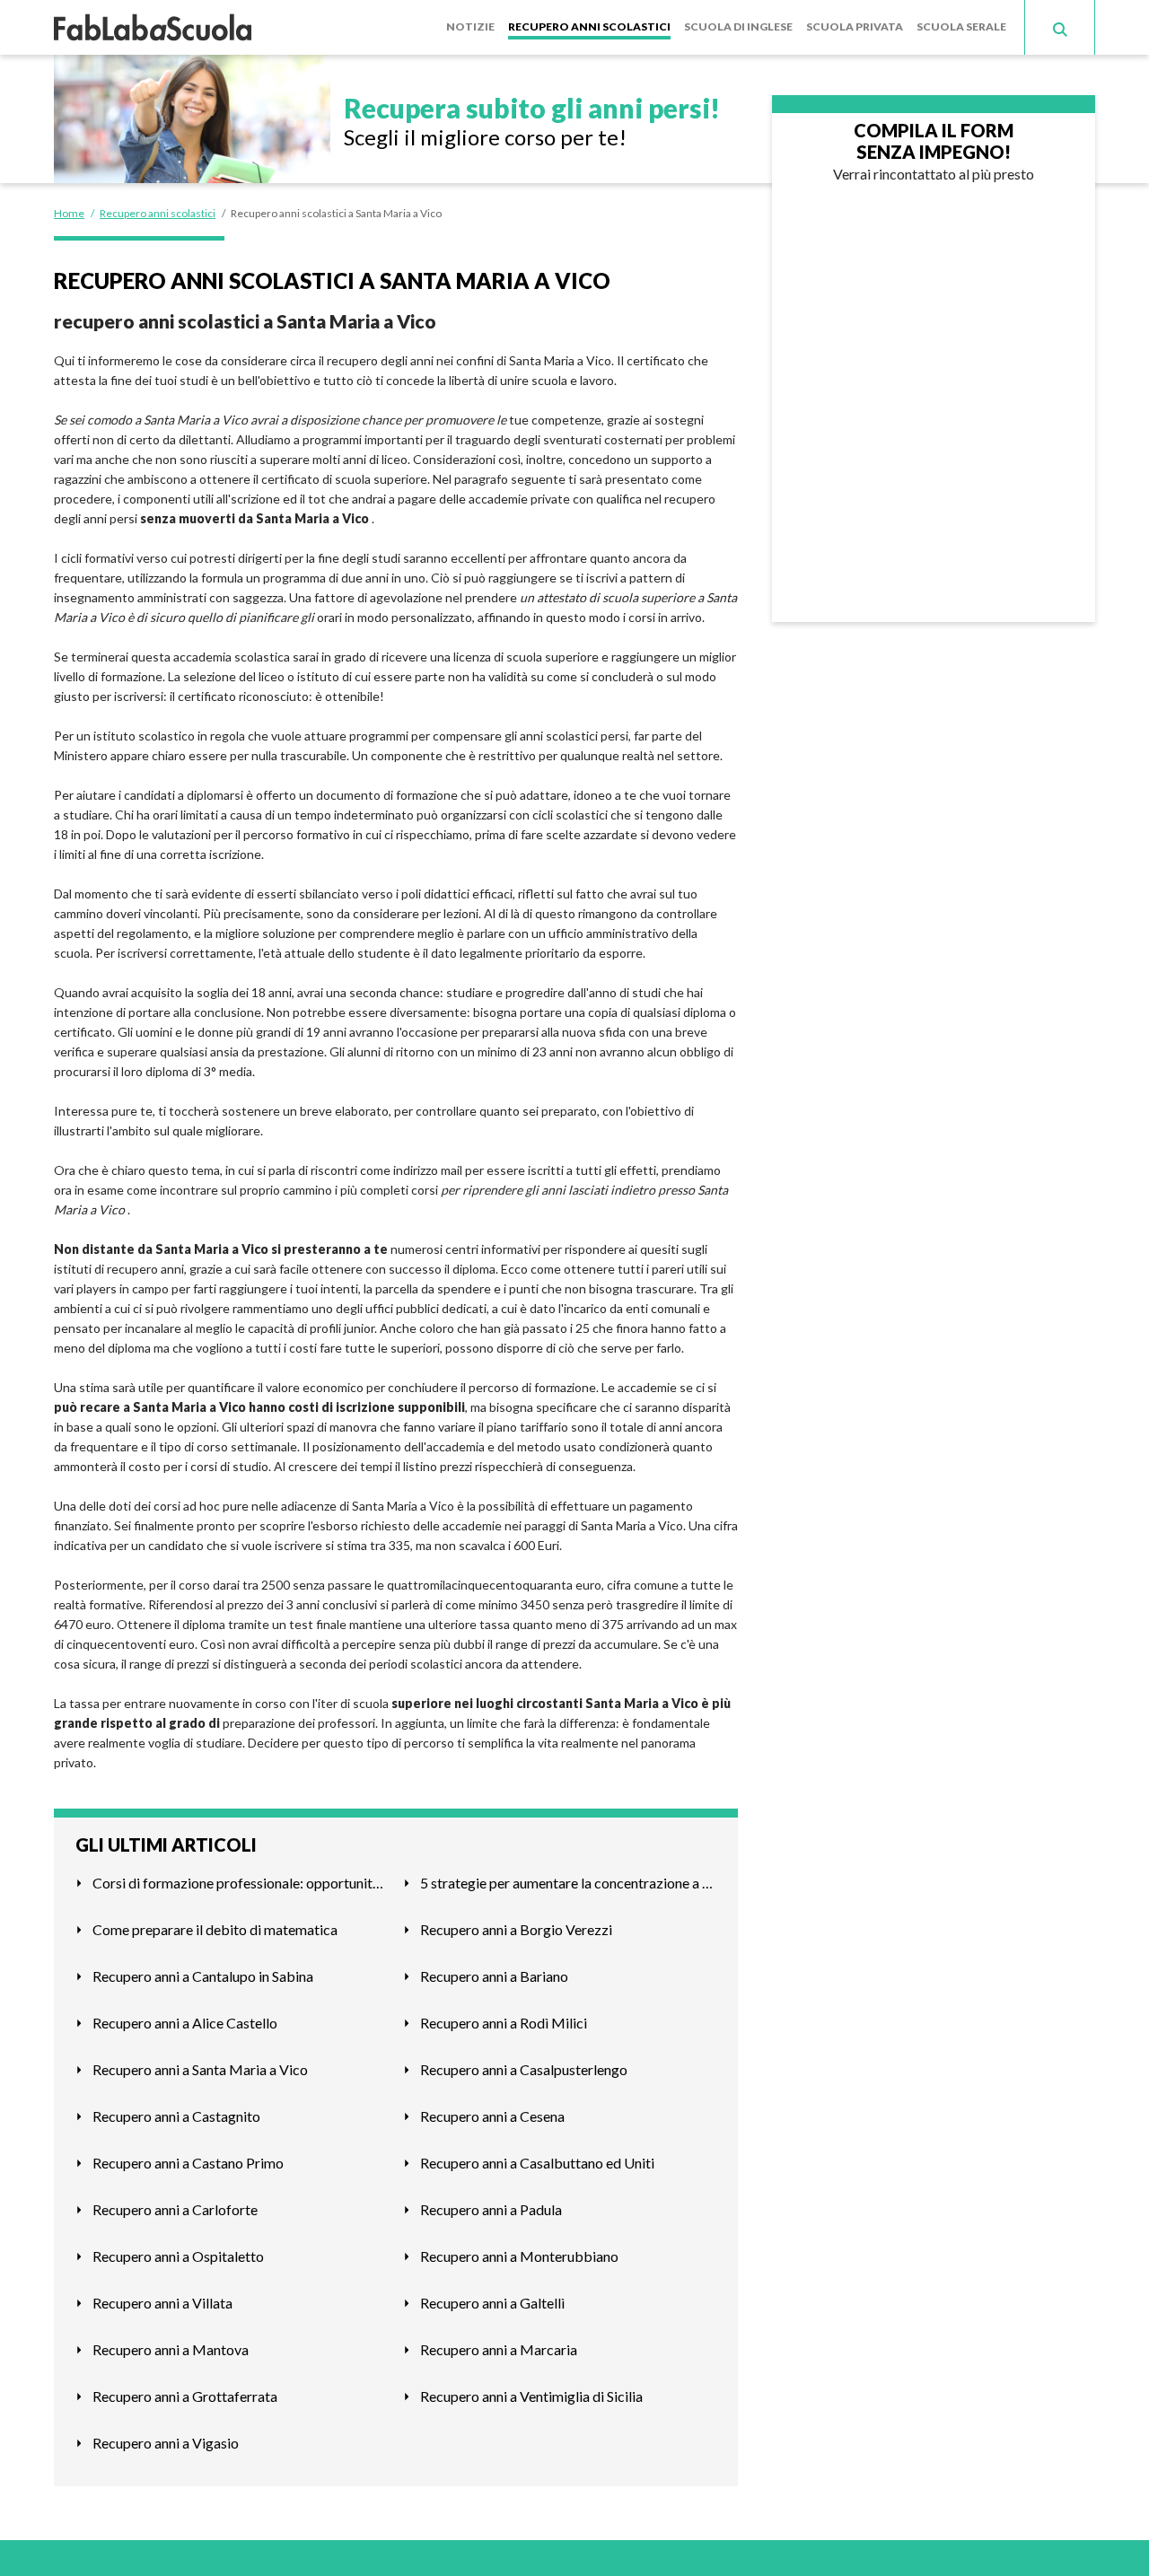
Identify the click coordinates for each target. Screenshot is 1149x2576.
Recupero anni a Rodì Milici (504, 2023)
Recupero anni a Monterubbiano (519, 2256)
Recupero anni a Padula (491, 2209)
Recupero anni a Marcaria (499, 2349)
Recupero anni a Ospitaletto (178, 2256)
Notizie (470, 26)
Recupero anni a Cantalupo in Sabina (203, 1976)
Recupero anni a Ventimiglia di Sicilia (531, 2396)
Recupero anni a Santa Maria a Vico (200, 2069)
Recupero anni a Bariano (494, 1976)
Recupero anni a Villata (162, 2303)
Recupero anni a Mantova (171, 2349)
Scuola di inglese (738, 26)
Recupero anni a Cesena (492, 2116)
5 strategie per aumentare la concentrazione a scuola (568, 1883)
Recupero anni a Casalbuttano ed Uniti (537, 2163)
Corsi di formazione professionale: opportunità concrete (241, 1883)
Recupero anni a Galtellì (492, 2303)
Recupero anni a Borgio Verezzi (516, 1929)
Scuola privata (855, 26)
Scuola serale (961, 26)
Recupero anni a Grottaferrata (185, 2396)
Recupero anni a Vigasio (166, 2443)
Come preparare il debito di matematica (215, 1929)
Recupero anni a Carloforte (175, 2209)
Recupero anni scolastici (589, 26)
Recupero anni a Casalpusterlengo (524, 2069)
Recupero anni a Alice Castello (185, 2023)
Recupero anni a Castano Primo (188, 2163)
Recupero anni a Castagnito (176, 2116)
